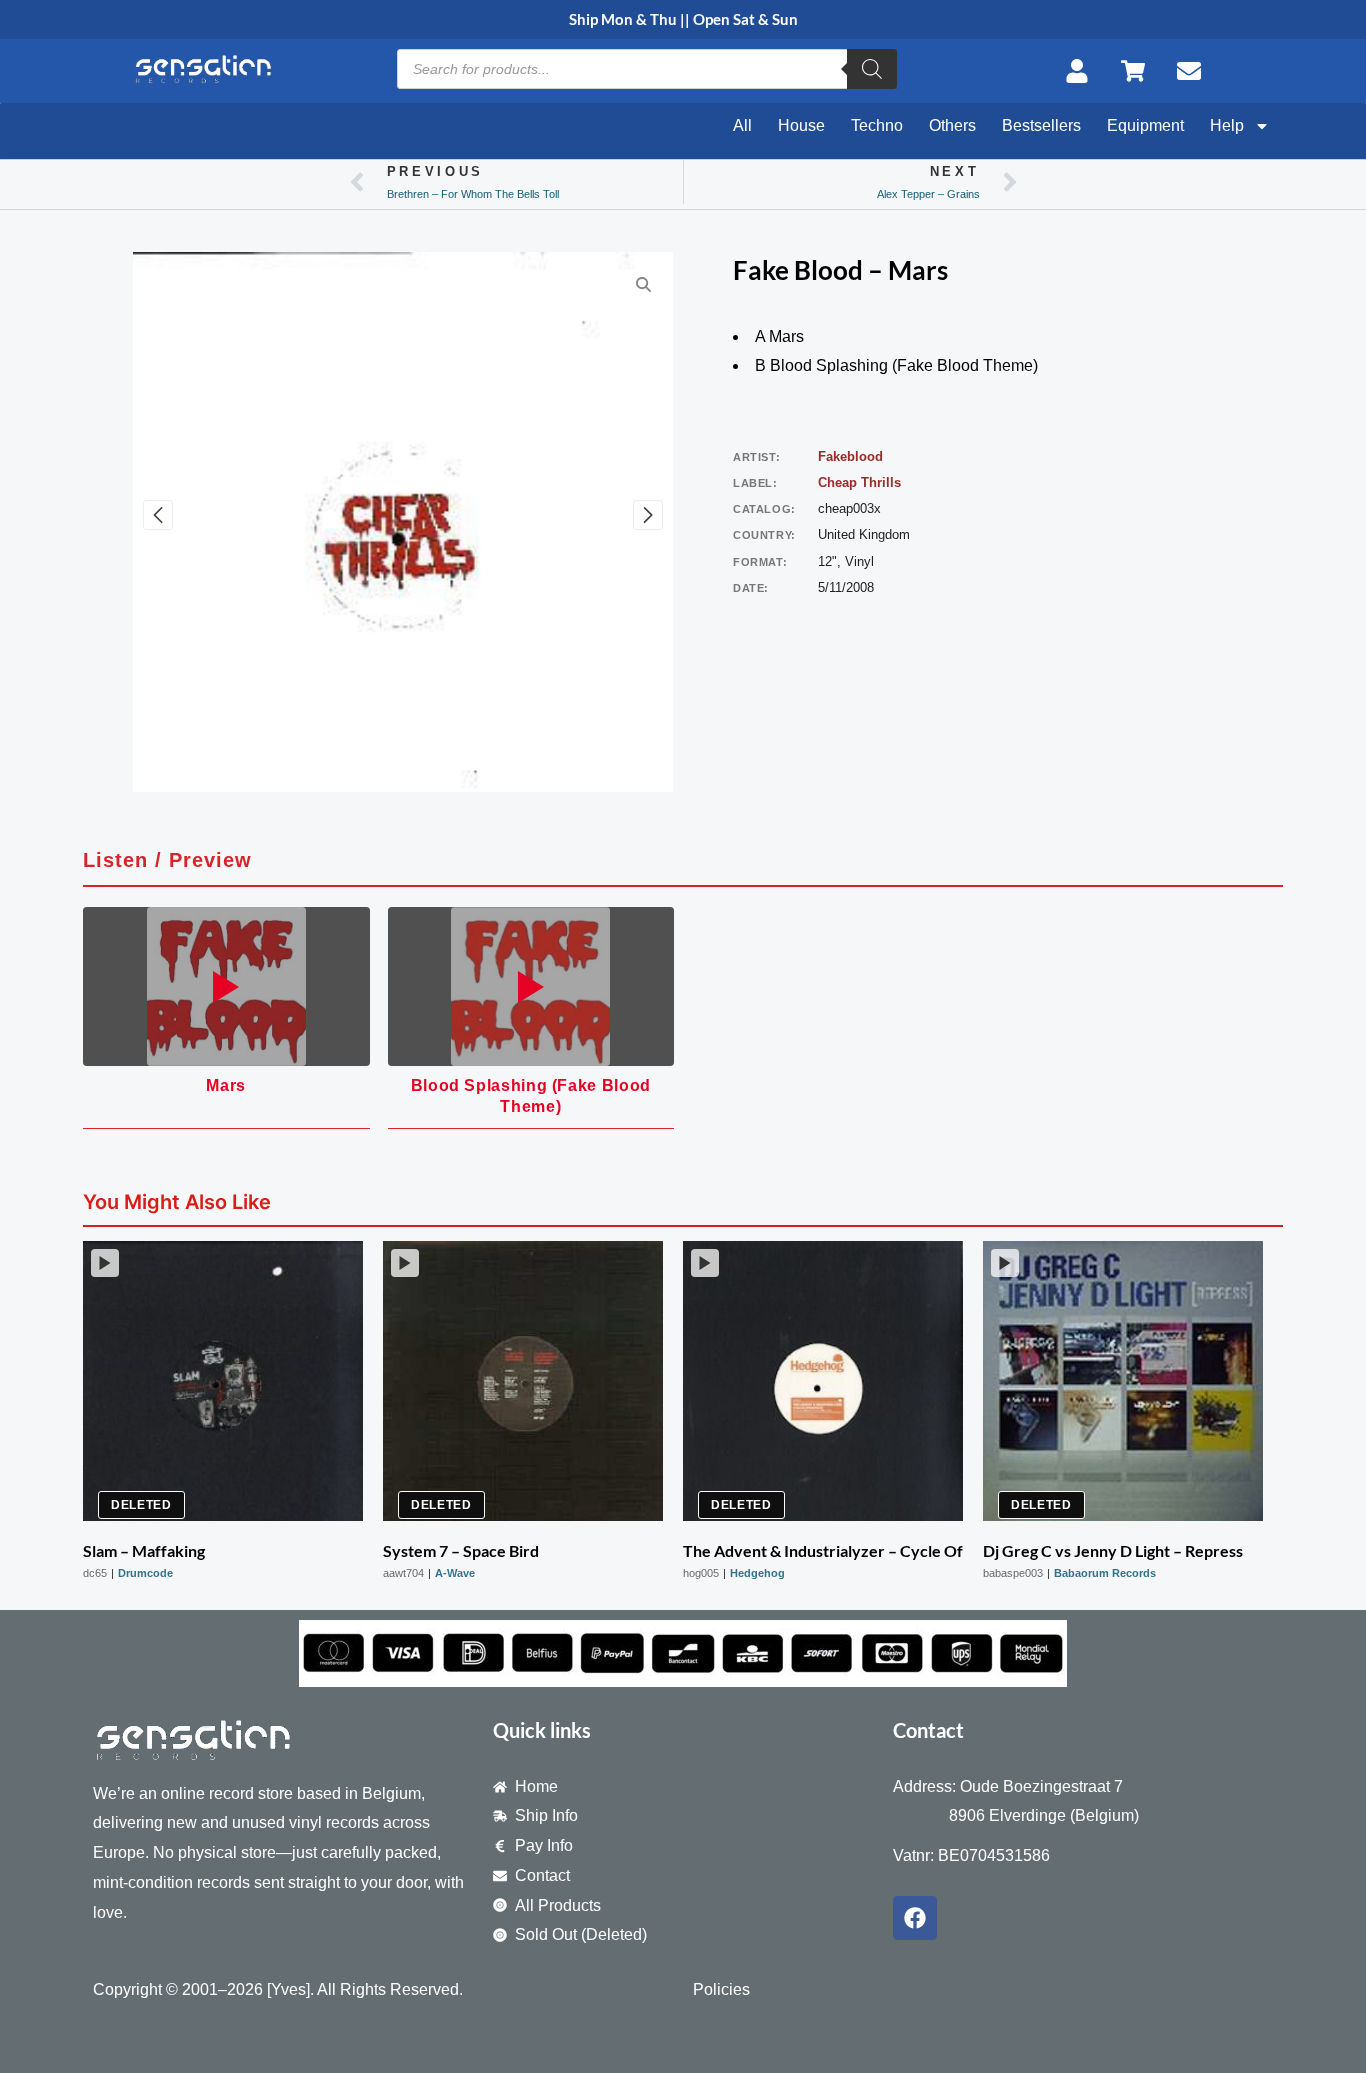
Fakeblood (850, 456)
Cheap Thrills (859, 482)
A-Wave (455, 1573)
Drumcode (145, 1573)
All (742, 125)
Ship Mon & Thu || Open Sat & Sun (683, 19)
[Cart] (1139, 71)
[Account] (1083, 71)
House (801, 125)
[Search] (872, 69)
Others (952, 125)
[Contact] (1195, 71)
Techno (877, 125)
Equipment (1145, 125)
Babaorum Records (1105, 1573)
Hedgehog (757, 1573)
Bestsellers (1041, 125)
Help (1227, 125)
